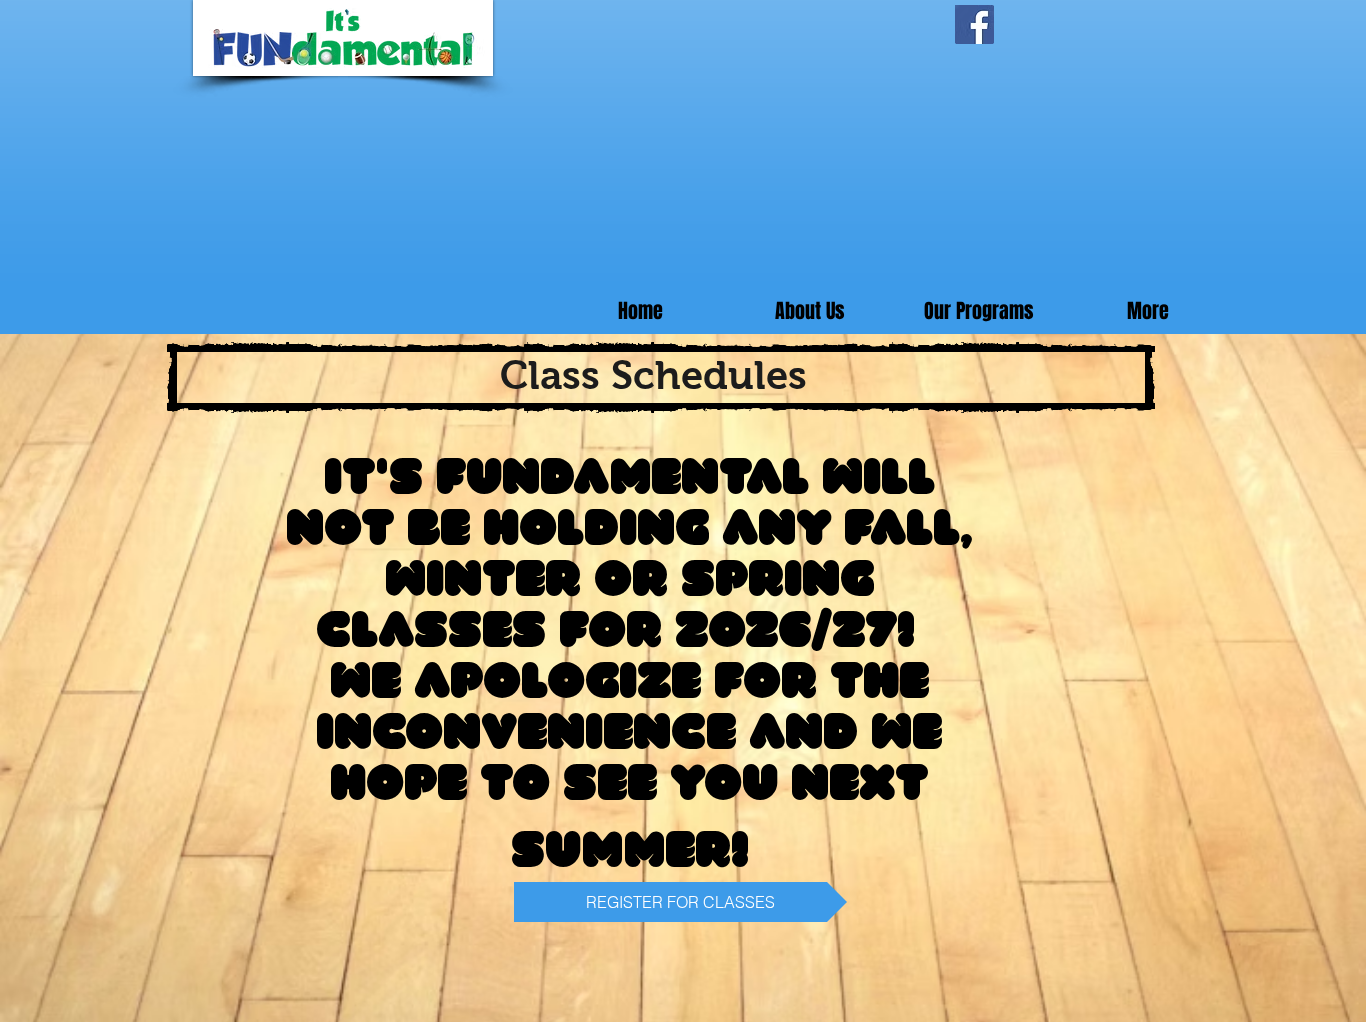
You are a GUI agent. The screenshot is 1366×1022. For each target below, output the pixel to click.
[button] (978, 311)
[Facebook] (974, 24)
